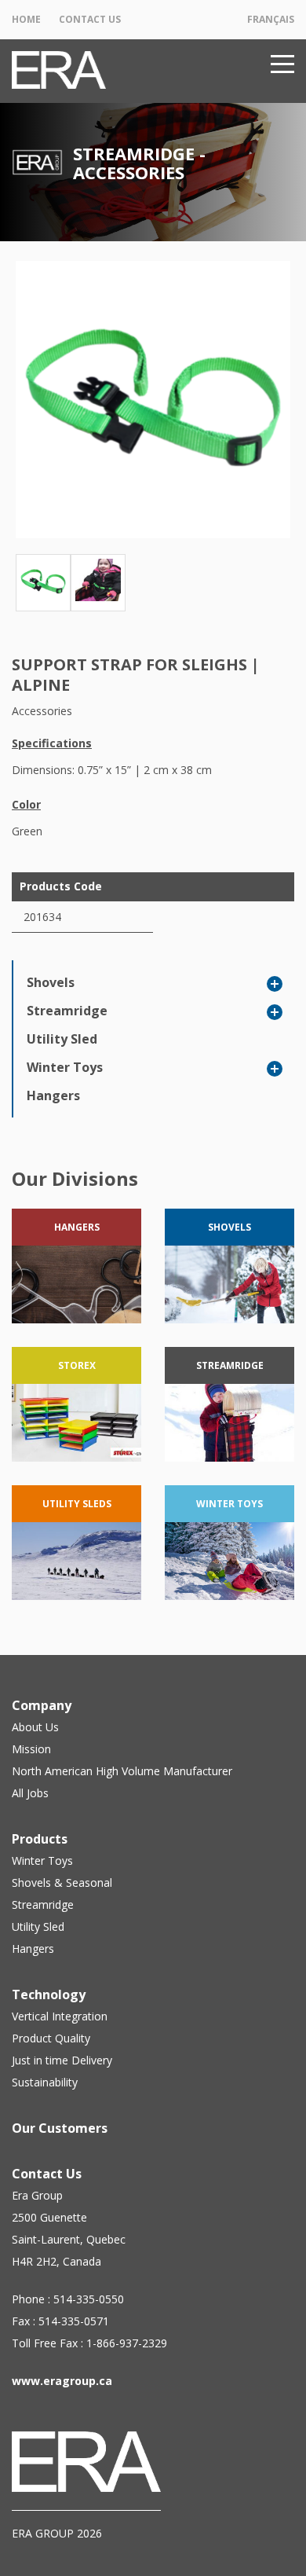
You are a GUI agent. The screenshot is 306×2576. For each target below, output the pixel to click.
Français (271, 19)
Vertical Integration (60, 2016)
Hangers (53, 1095)
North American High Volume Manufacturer (122, 1771)
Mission (31, 1749)
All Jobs (30, 1793)
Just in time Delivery (62, 2060)
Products (40, 1839)
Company (42, 1705)
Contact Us (90, 19)
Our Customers (60, 2128)
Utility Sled (62, 1039)
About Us (35, 1727)
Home (26, 19)
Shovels (51, 982)
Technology (49, 1994)
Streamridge (67, 1011)
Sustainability (45, 2082)
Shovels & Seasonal (62, 1882)
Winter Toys (65, 1067)
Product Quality (51, 2038)
